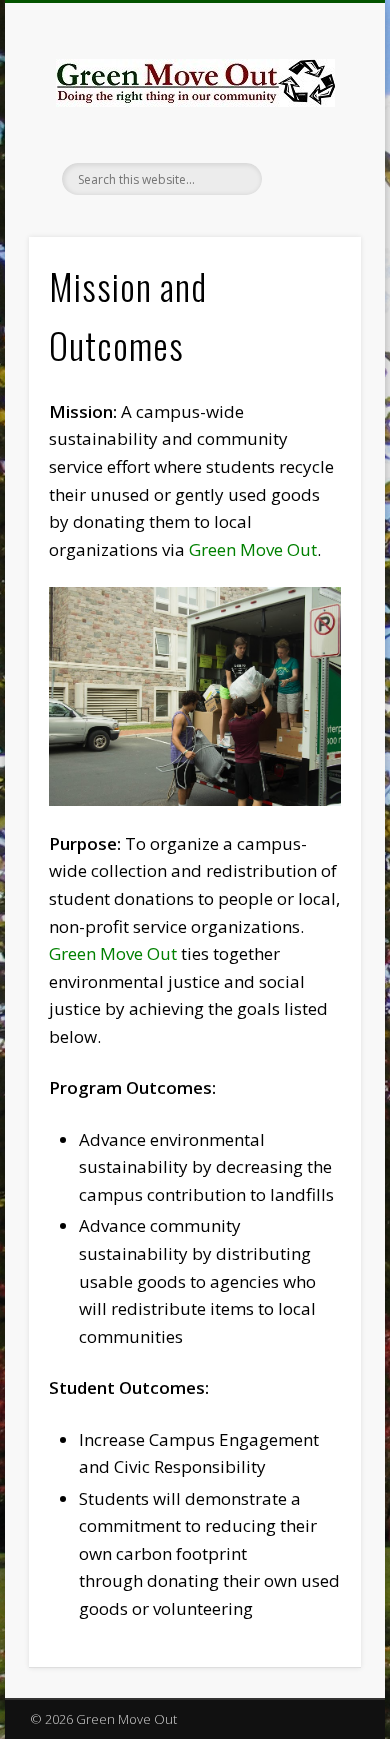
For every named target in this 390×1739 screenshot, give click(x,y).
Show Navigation (312, 179)
